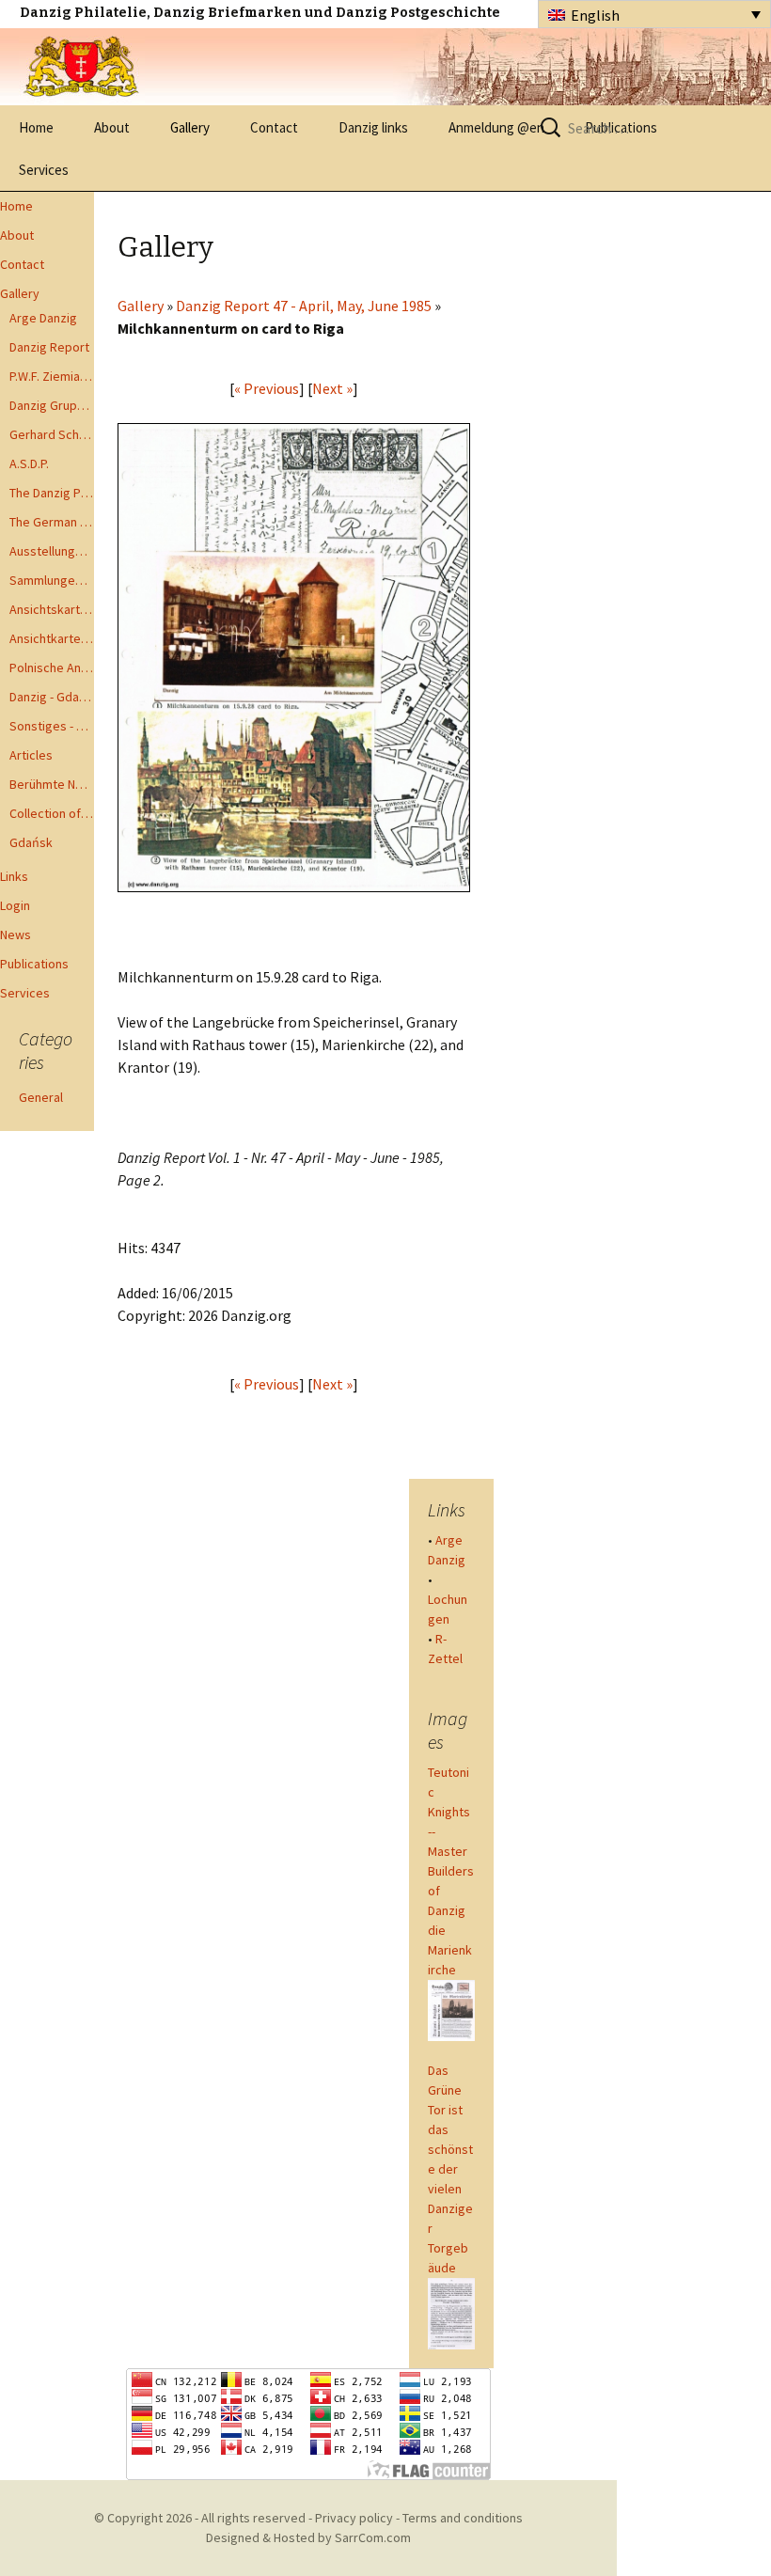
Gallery (190, 127)
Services (44, 170)
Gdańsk (31, 842)
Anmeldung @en (496, 127)
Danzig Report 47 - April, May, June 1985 (304, 306)
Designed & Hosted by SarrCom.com (308, 2537)
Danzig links (373, 127)
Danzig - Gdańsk (52, 697)
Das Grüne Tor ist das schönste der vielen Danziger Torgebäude (450, 2169)
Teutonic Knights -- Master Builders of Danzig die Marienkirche (451, 1871)
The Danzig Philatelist (52, 493)
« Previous (267, 388)
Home (36, 127)
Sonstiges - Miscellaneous (52, 726)
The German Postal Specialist (52, 522)
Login (15, 905)
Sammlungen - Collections (52, 580)
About (112, 127)
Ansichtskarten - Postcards (52, 609)
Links (14, 876)
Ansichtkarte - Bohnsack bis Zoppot (52, 638)
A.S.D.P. (29, 463)
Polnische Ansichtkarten (52, 668)
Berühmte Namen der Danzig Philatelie (52, 784)
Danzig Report (49, 347)
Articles (31, 755)
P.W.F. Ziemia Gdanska (52, 376)
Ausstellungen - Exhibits (52, 551)
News (16, 935)
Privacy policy (354, 2518)
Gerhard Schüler (52, 434)
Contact (274, 127)
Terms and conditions (463, 2518)
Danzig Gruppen (52, 405)
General (41, 1097)
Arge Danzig (43, 318)
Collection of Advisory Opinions (52, 813)
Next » (332, 388)
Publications (34, 964)
